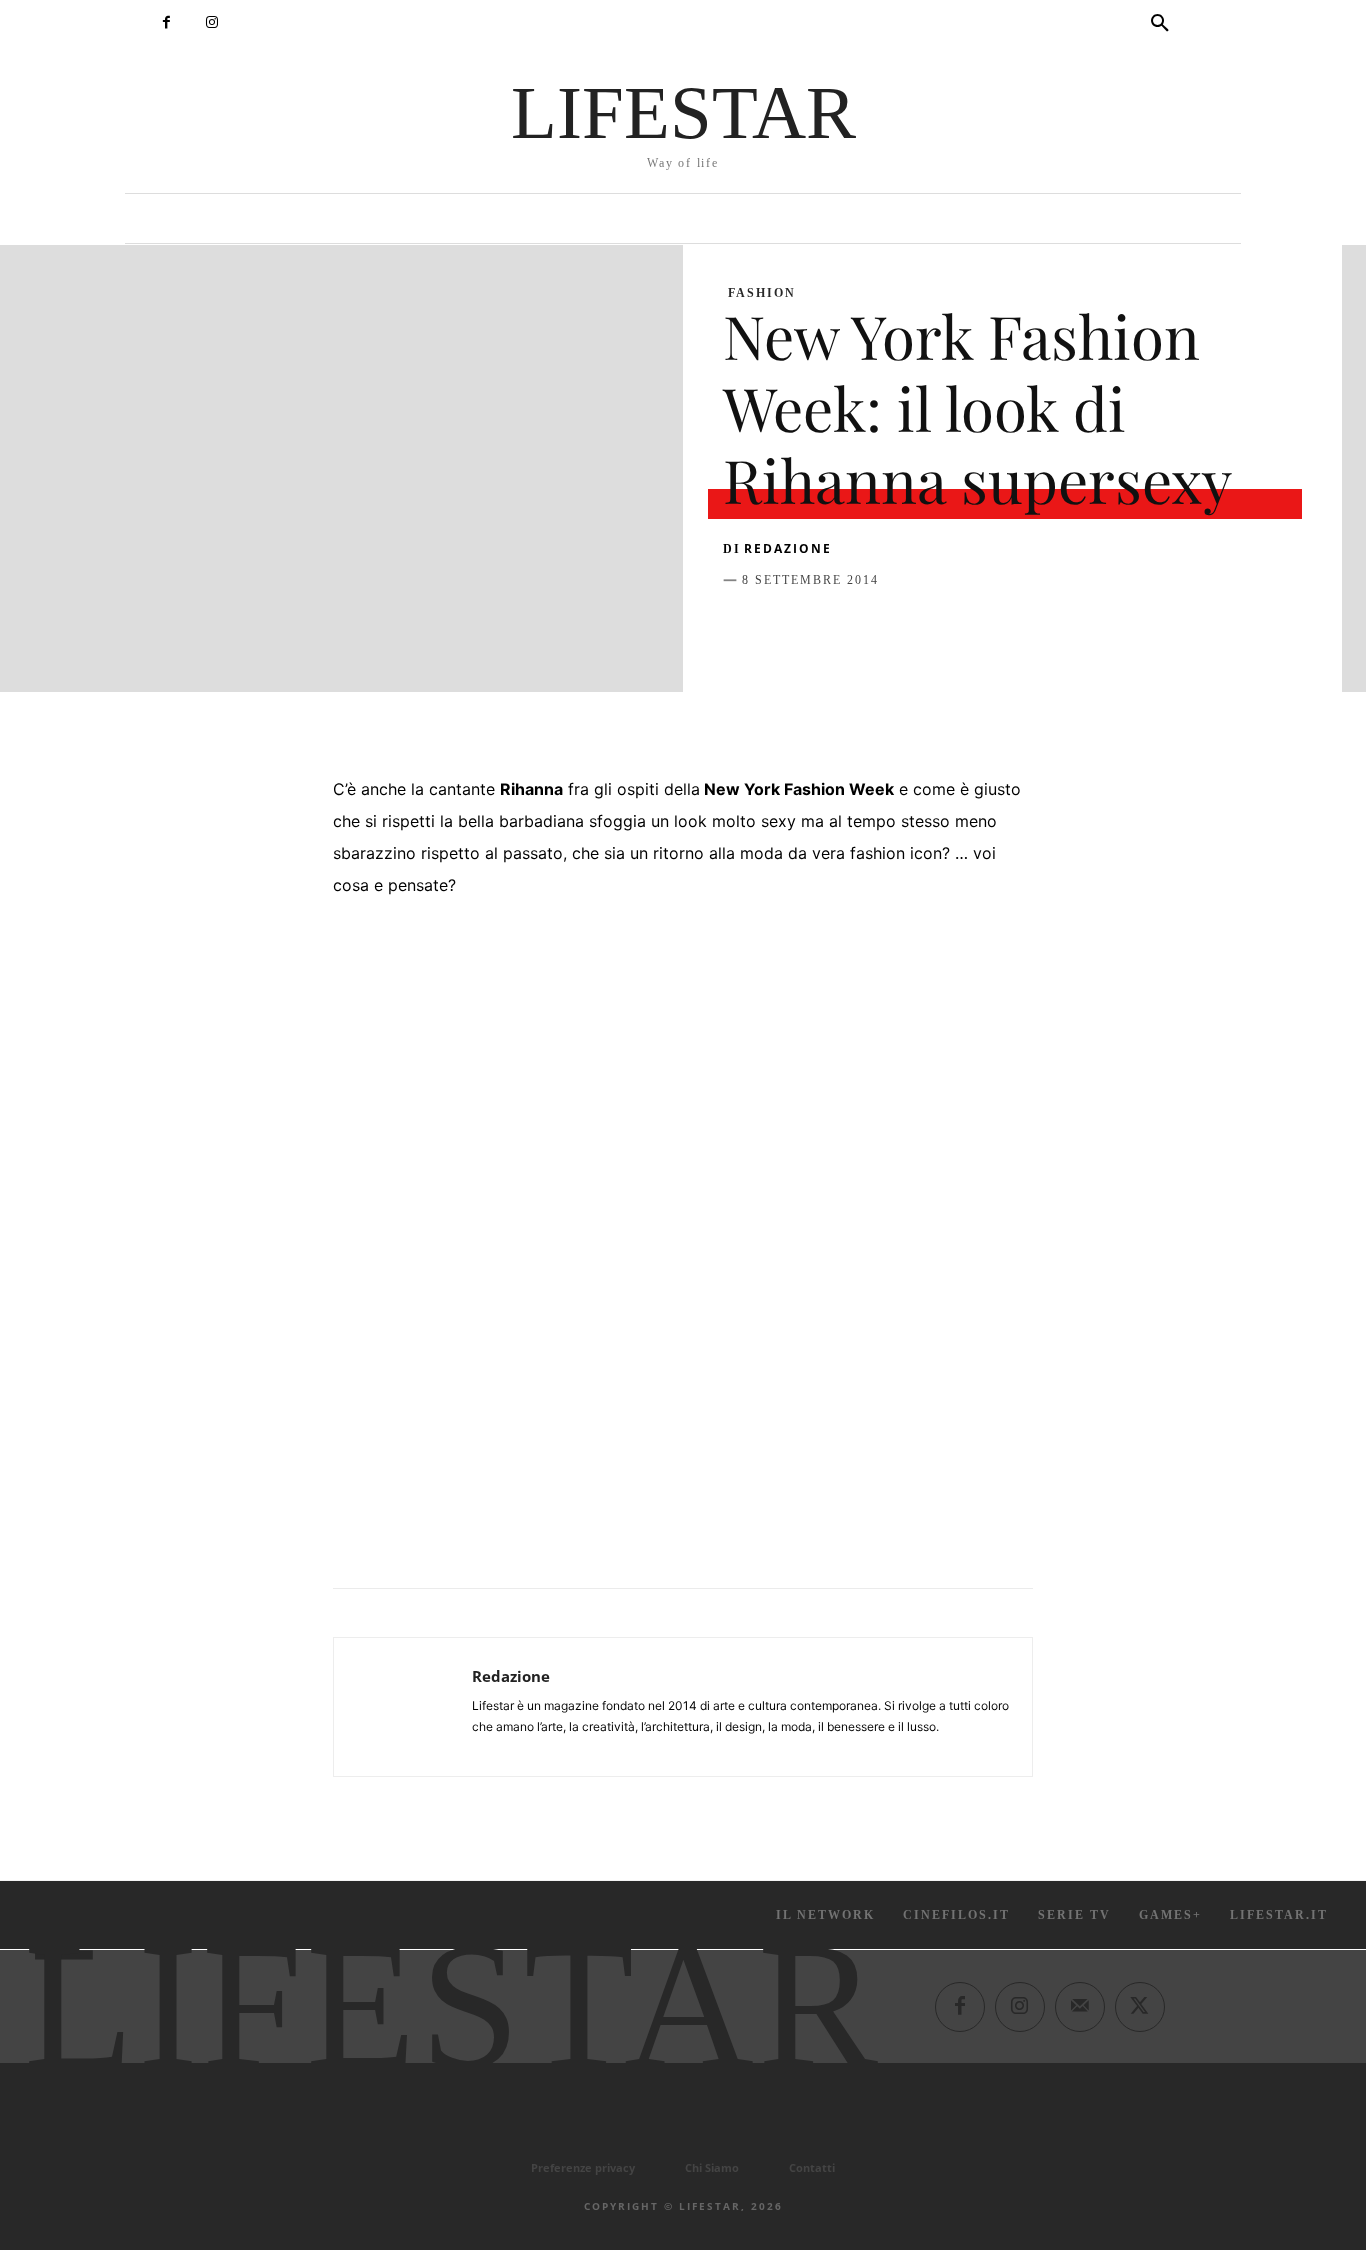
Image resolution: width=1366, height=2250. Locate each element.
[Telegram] (1019, 630)
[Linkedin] (927, 630)
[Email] (973, 630)
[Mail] (1080, 2007)
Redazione (788, 548)
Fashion (762, 293)
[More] (1066, 630)
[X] (789, 630)
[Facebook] (166, 22)
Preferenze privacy (583, 2167)
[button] (1160, 24)
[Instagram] (211, 22)
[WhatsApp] (881, 630)
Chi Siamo (712, 2167)
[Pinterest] (835, 630)
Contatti (812, 2167)
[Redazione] (403, 1707)
